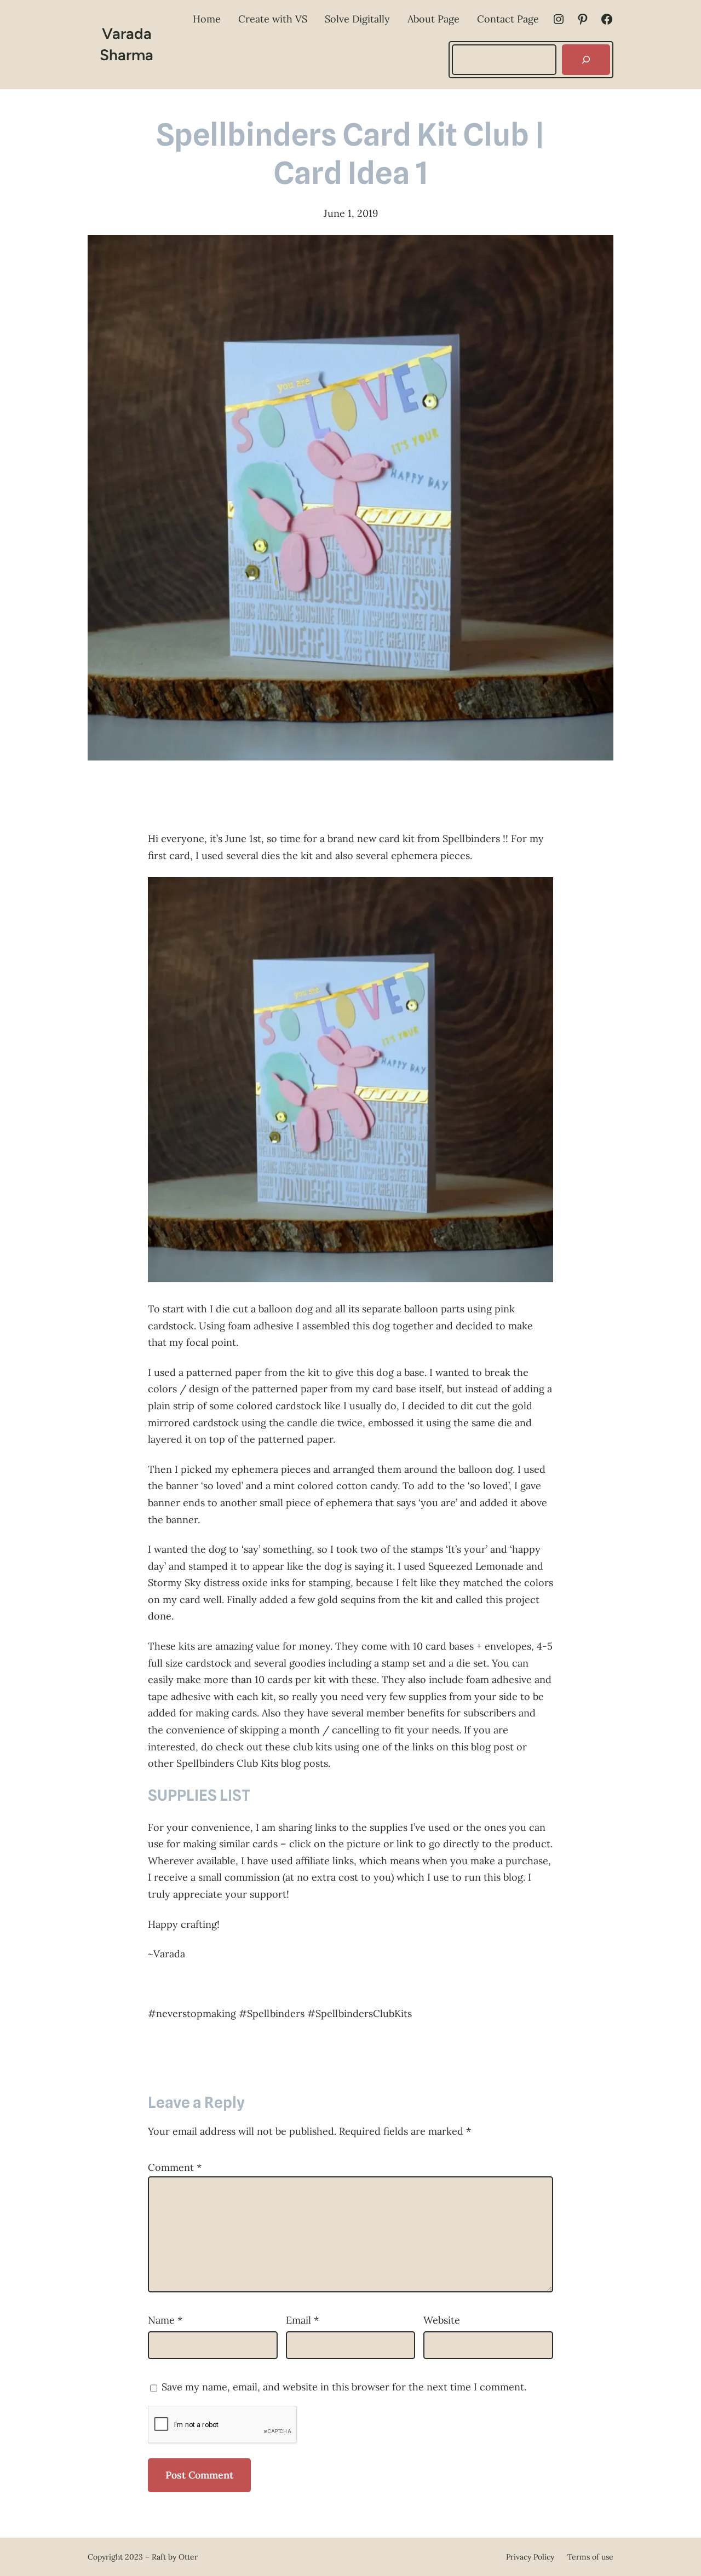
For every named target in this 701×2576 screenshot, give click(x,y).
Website (442, 2320)
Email (302, 2320)
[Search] (586, 60)
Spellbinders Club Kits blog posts (252, 1763)
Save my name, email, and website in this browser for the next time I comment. (344, 2387)
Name (165, 2320)
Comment (175, 2167)
